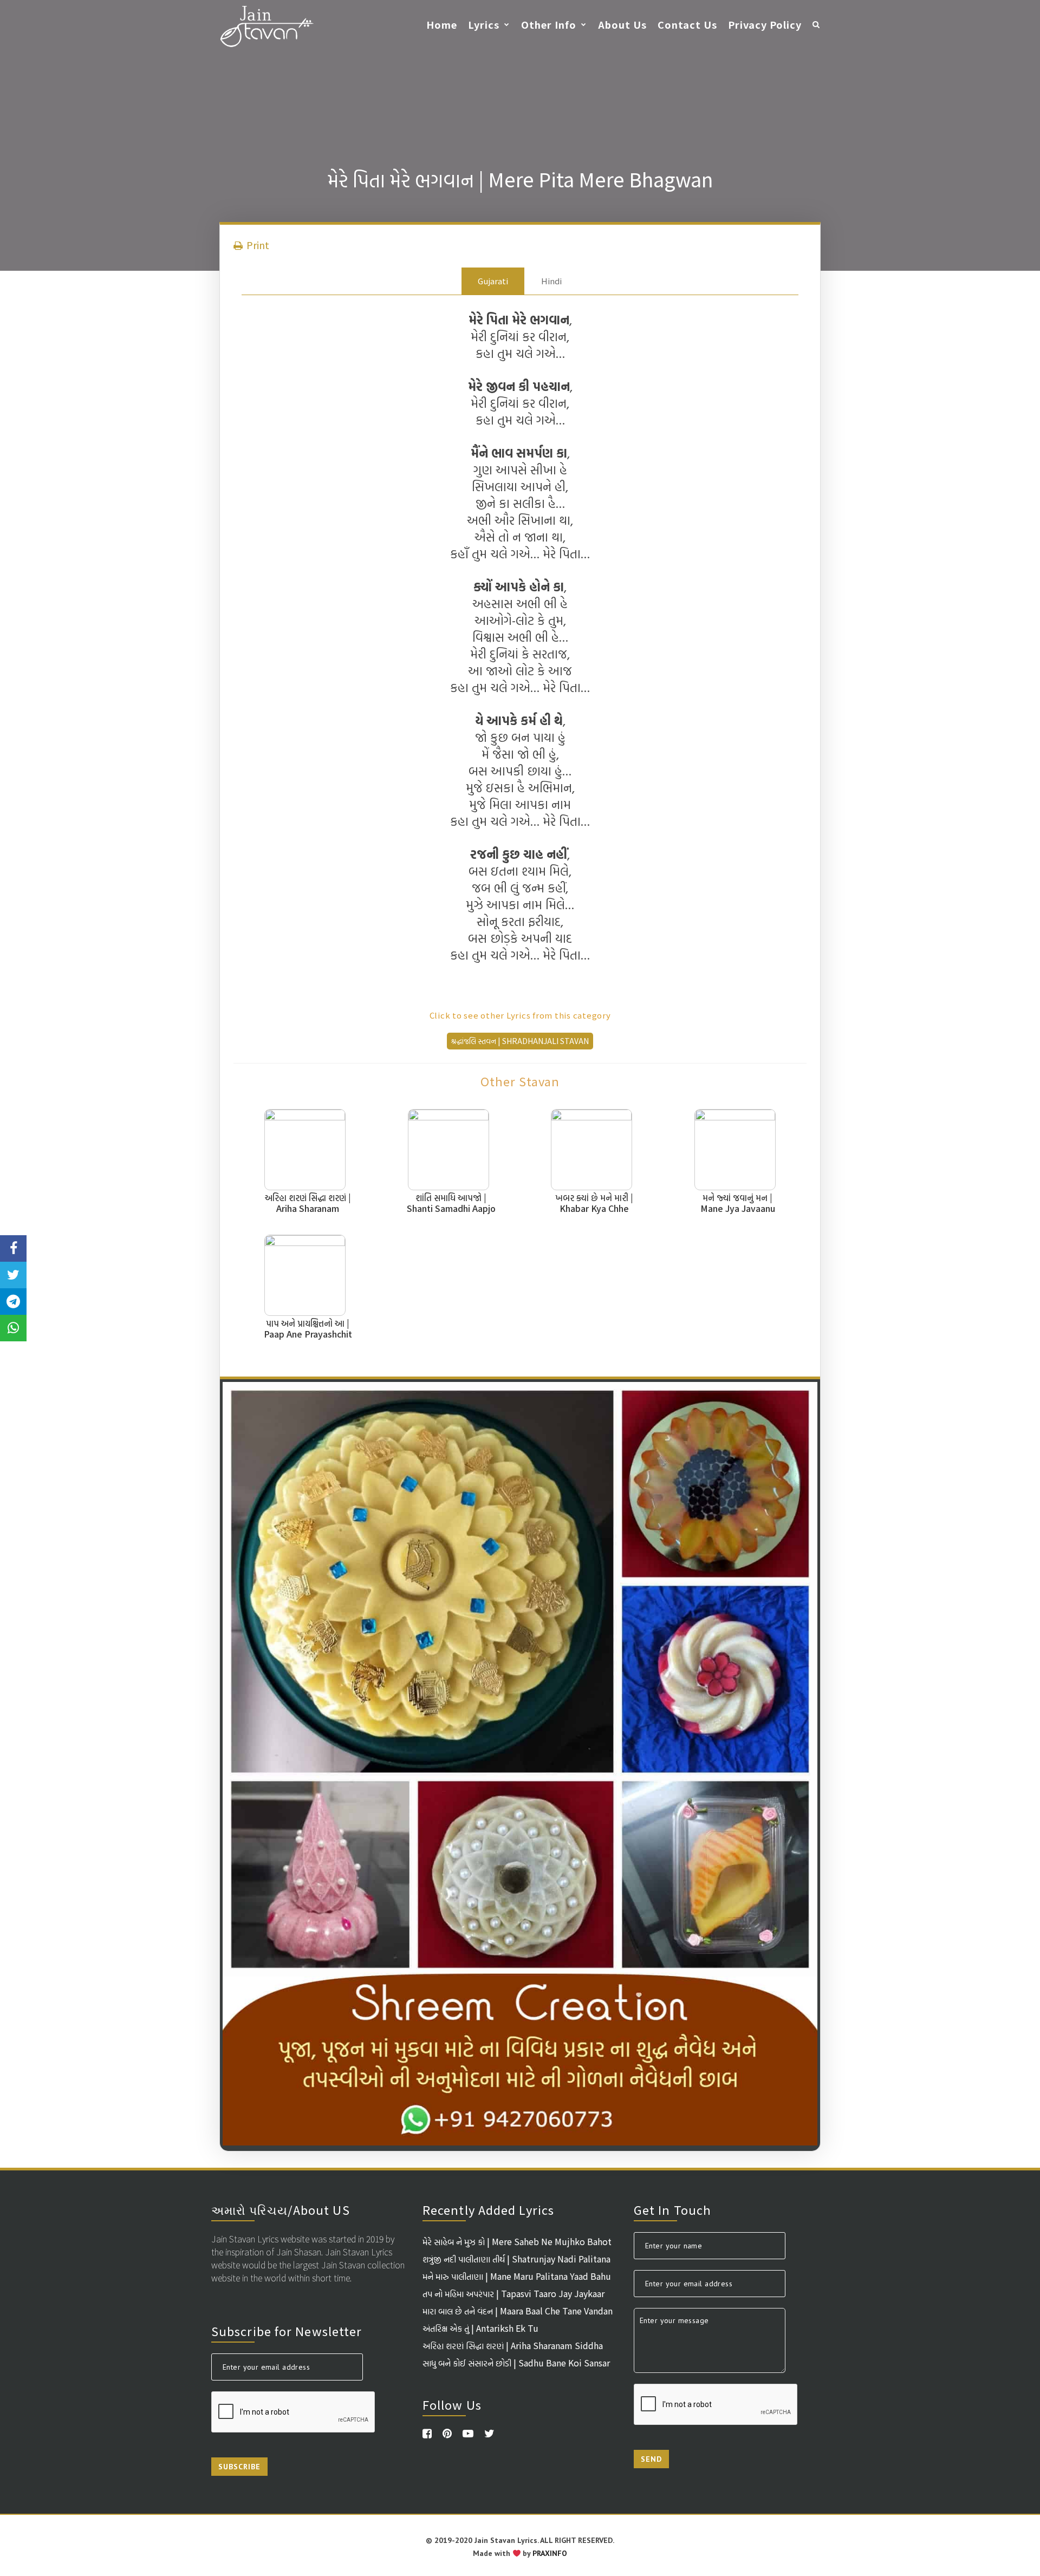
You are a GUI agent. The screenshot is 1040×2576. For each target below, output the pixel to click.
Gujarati (493, 281)
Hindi (551, 281)
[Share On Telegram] (13, 1302)
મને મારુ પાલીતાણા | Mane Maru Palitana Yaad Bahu (517, 2276)
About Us (622, 24)
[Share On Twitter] (13, 1275)
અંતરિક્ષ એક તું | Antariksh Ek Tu (480, 2328)
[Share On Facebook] (13, 1248)
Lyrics (484, 24)
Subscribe (239, 2467)
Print (257, 245)
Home (442, 24)
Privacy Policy (765, 24)
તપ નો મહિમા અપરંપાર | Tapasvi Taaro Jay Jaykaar (513, 2293)
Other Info (549, 24)
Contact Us (687, 24)
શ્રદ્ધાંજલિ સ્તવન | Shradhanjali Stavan (520, 1041)
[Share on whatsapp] (13, 1328)
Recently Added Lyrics (488, 2209)
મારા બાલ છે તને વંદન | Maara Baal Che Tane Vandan (518, 2311)
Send (651, 2459)
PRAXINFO (550, 2553)
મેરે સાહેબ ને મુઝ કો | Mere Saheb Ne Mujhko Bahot (517, 2241)
